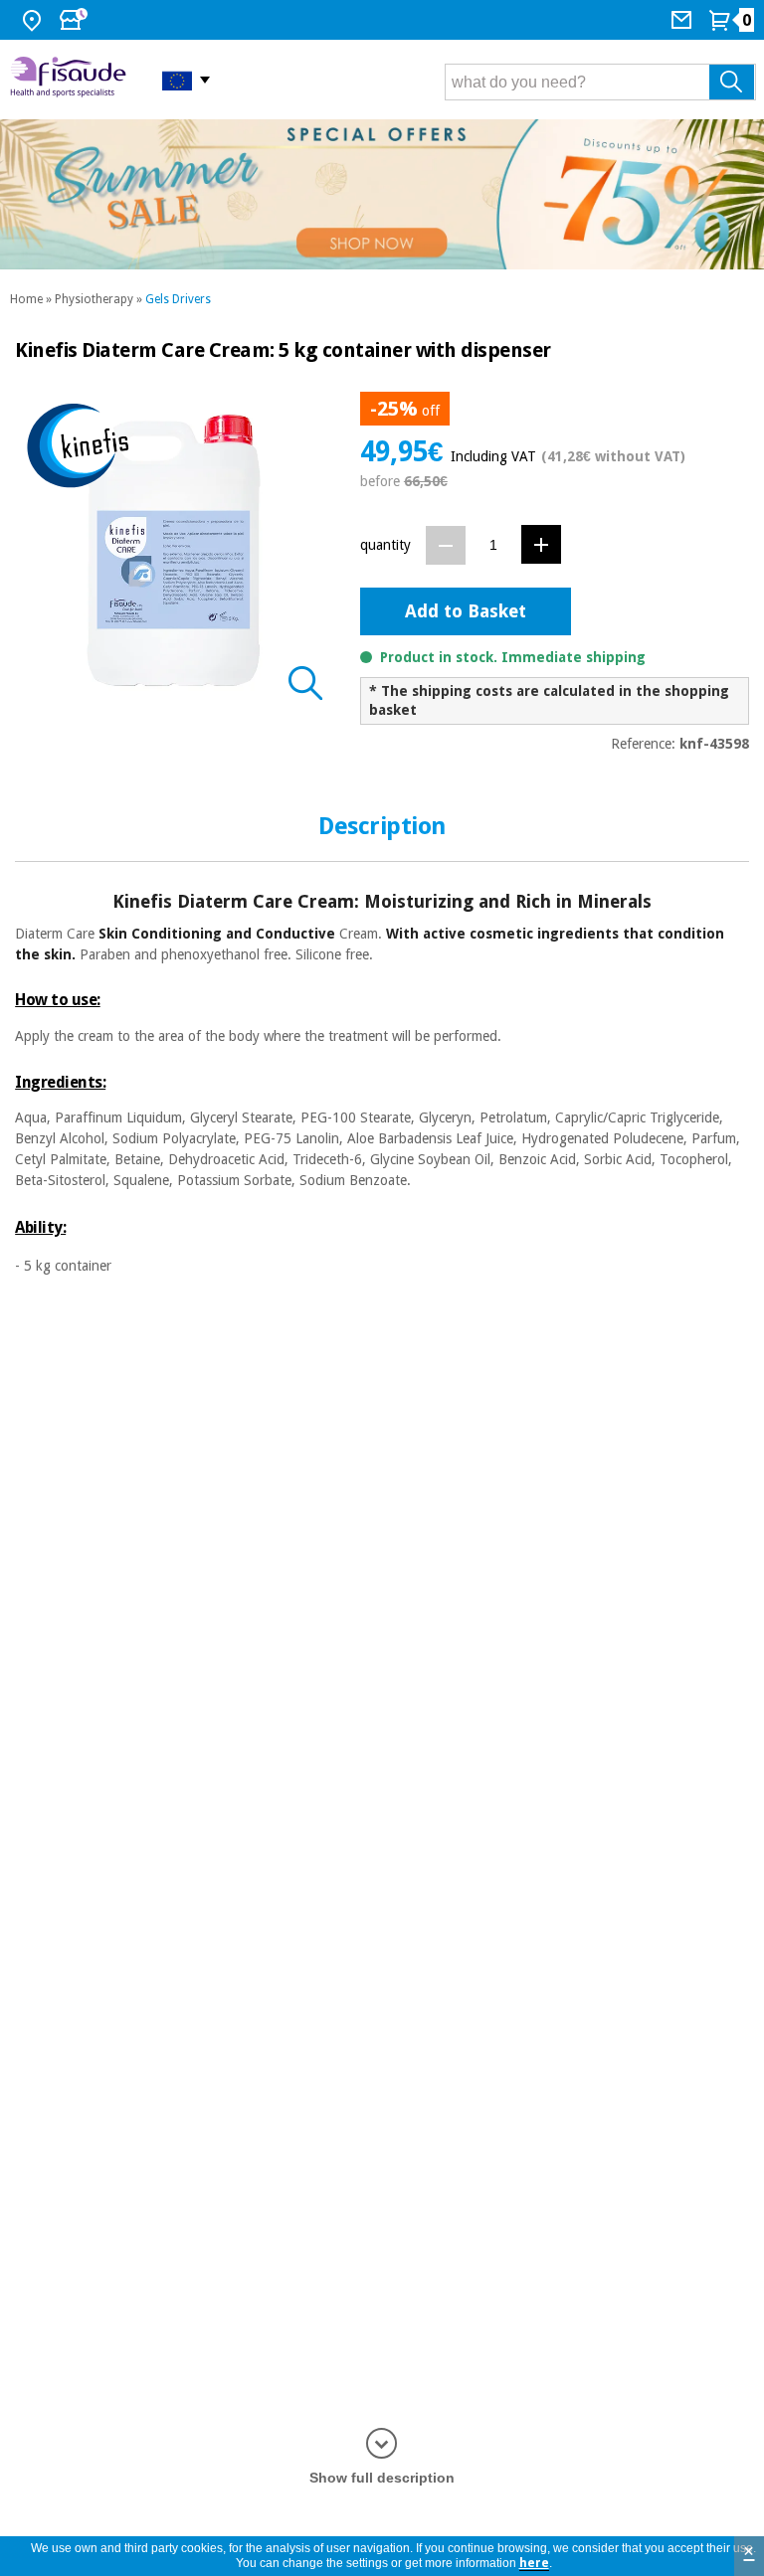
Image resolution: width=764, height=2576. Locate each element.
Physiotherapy (94, 299)
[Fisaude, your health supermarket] (71, 80)
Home (26, 299)
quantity (385, 545)
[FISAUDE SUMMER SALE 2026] (382, 194)
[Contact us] (684, 20)
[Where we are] (34, 20)
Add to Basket (466, 611)
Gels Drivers (178, 299)
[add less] (446, 545)
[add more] (541, 544)
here (534, 2563)
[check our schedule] (76, 20)
